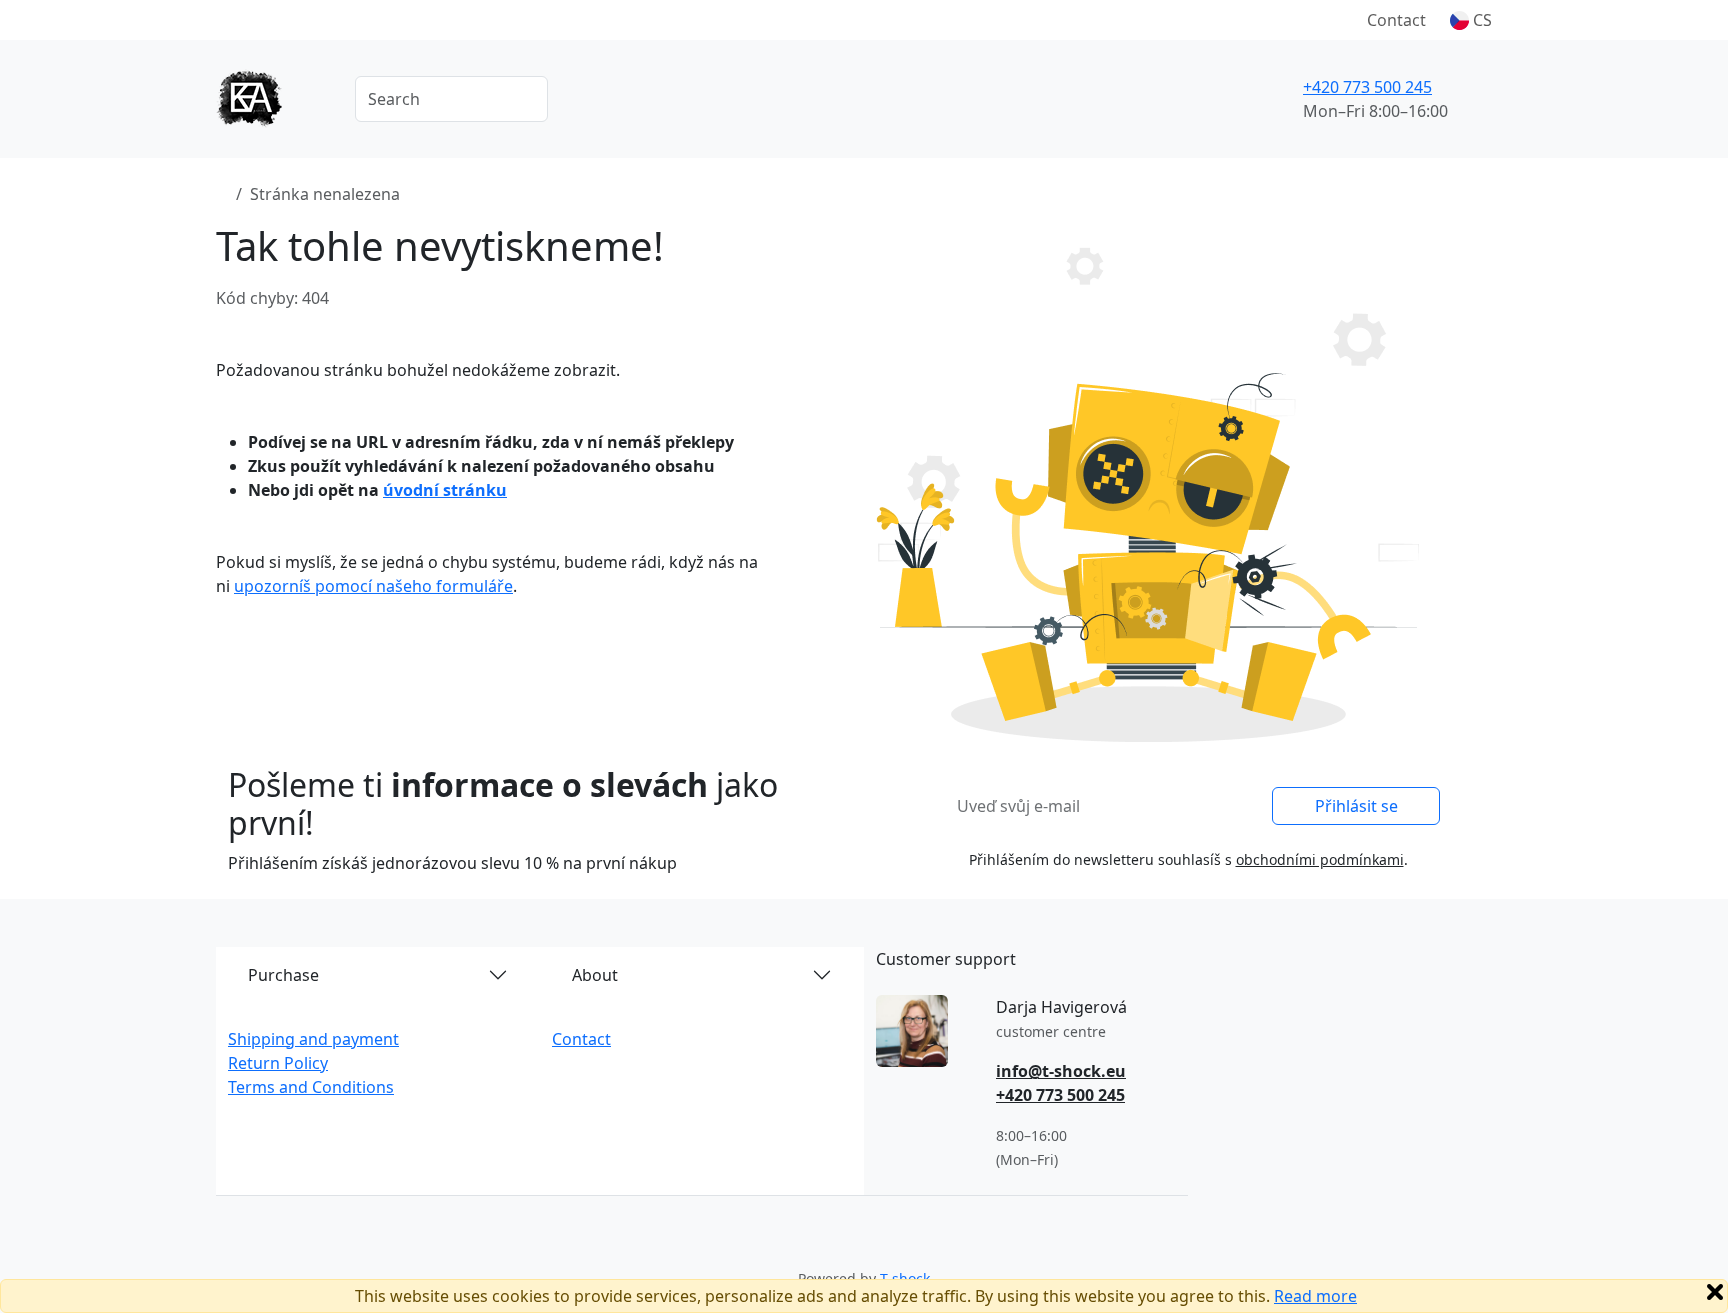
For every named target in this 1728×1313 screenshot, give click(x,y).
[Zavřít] (1715, 1292)
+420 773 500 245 (1367, 87)
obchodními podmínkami (1320, 859)
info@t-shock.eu (1061, 1071)
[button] (1471, 20)
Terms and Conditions (311, 1087)
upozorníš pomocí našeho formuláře (373, 586)
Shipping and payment (313, 1039)
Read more (1315, 1296)
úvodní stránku (445, 490)
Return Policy (278, 1063)
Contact (1396, 20)
